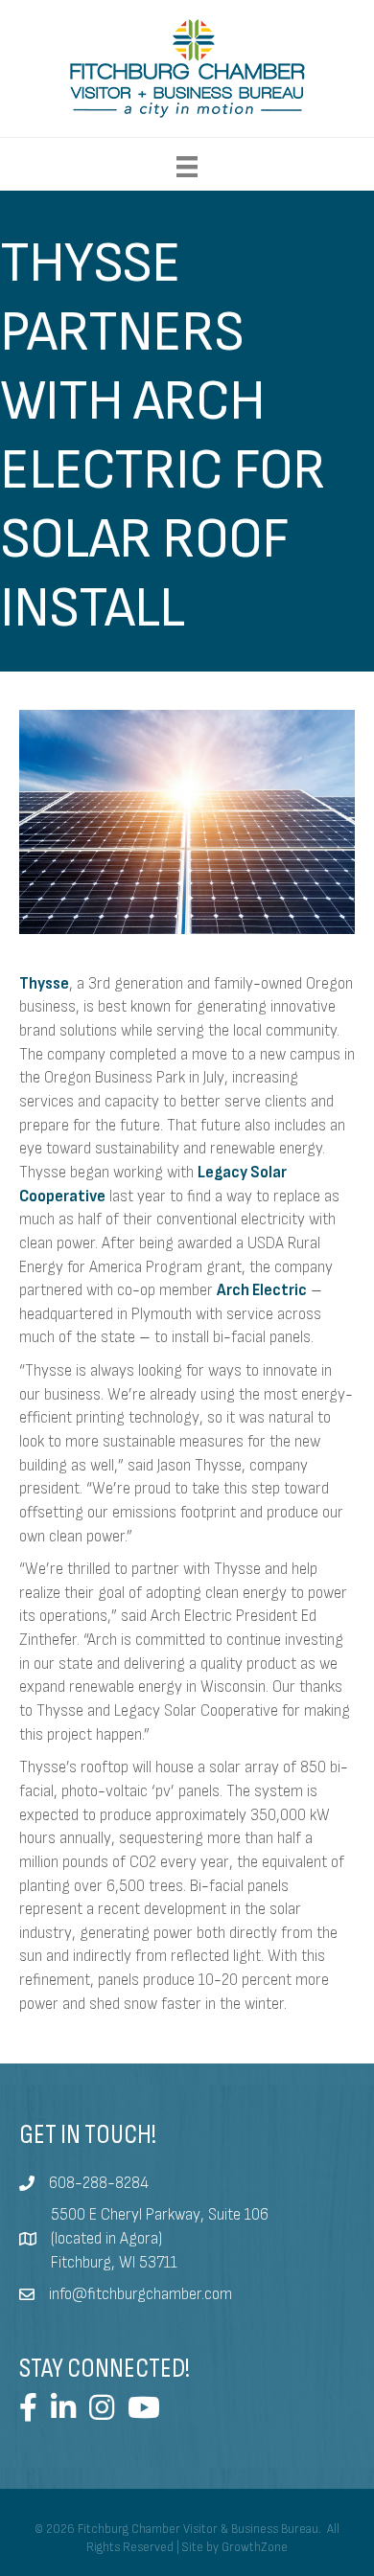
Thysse (44, 984)
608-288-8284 (99, 2183)
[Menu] (187, 167)
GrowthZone (255, 2547)
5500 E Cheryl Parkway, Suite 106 (160, 2215)
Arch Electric (262, 1290)
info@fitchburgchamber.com (140, 2294)
